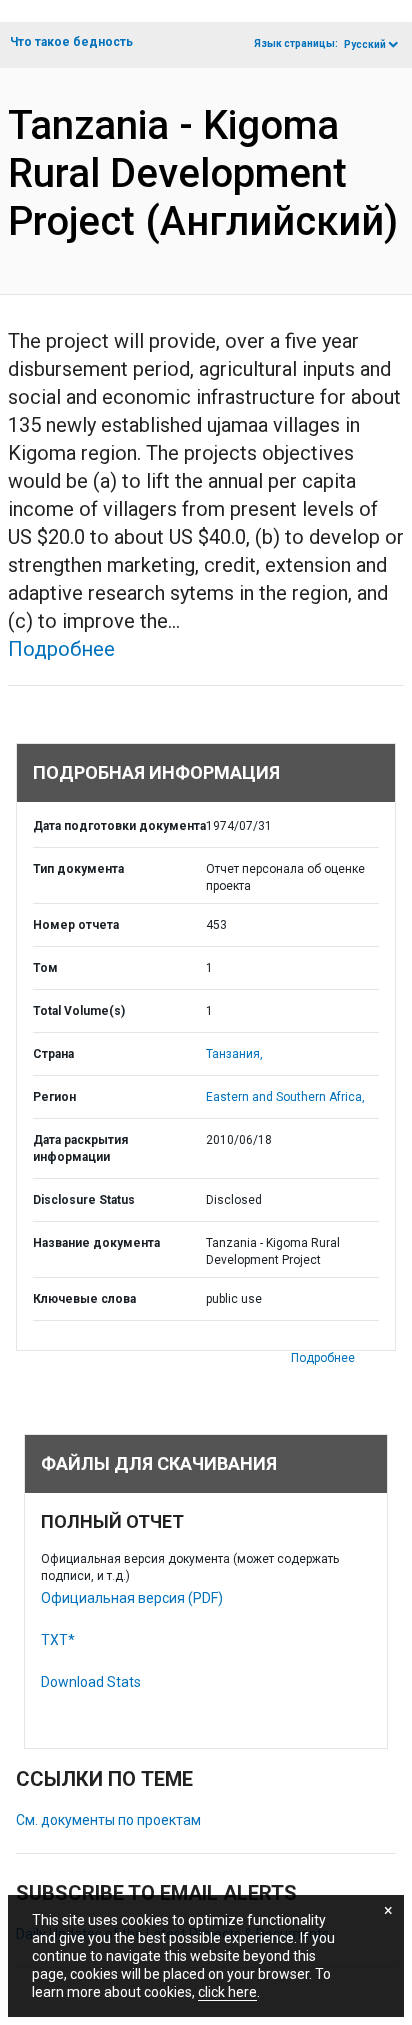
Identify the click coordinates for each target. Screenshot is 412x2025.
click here (227, 1992)
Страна (53, 1054)
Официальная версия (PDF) (132, 1598)
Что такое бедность (71, 42)
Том (45, 968)
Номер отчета (76, 925)
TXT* (58, 1640)
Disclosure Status (84, 1200)
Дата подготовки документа (119, 826)
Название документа (96, 1243)
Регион (54, 1097)
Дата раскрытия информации (80, 1148)
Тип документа (78, 869)
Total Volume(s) (79, 1011)
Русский (365, 44)
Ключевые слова (84, 1299)
